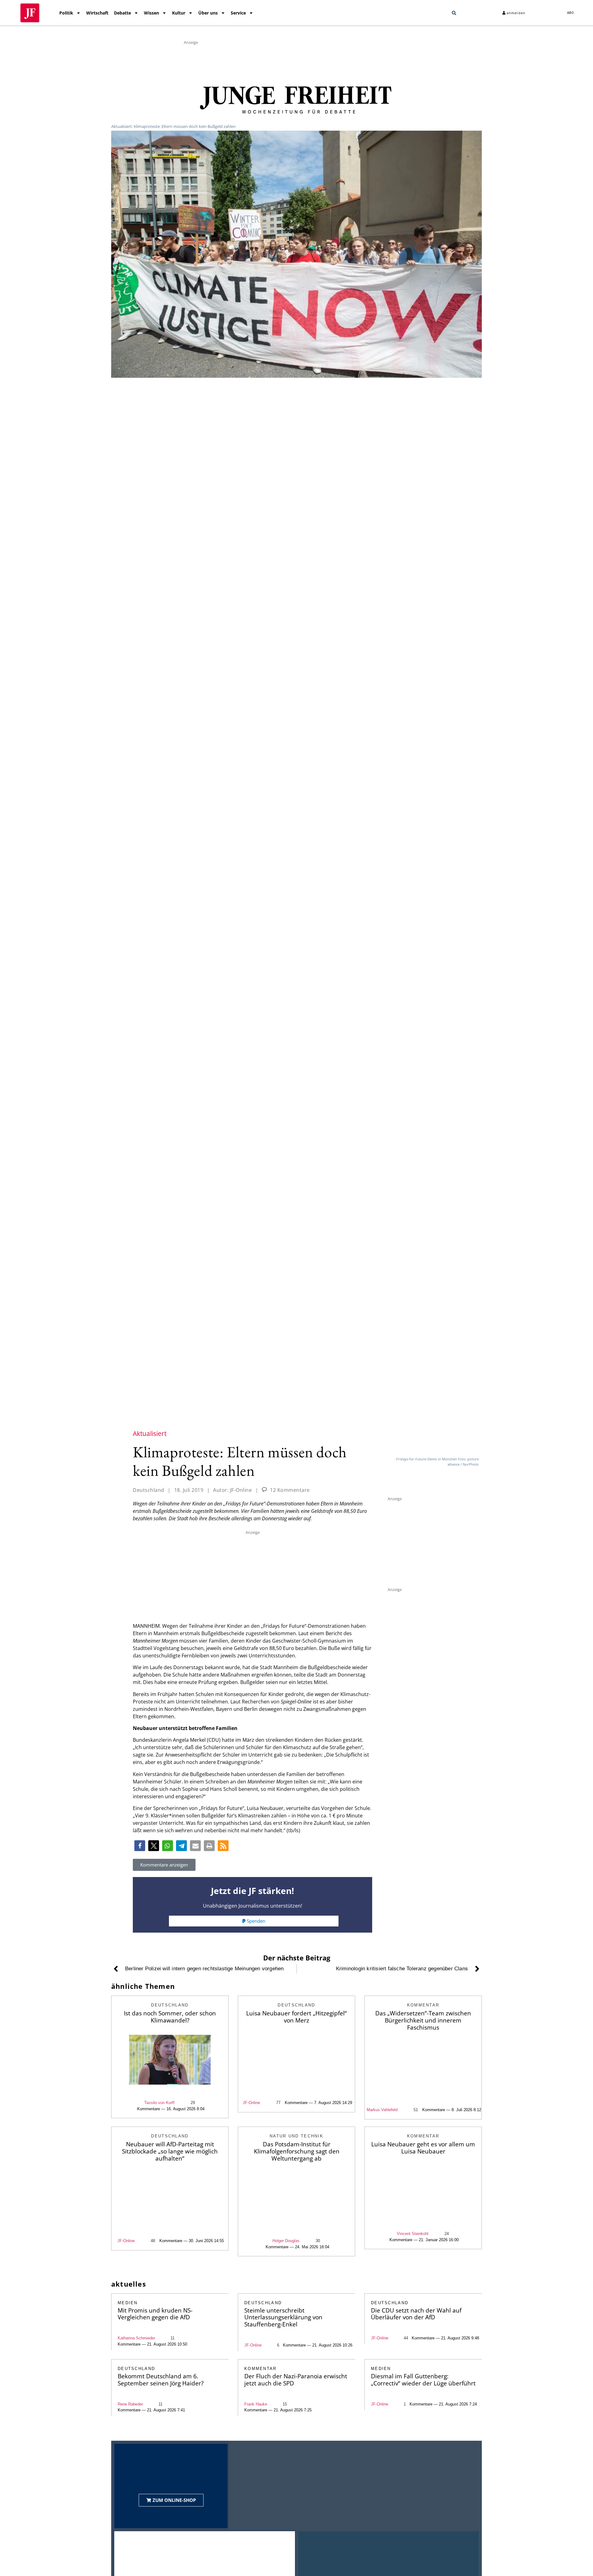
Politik (66, 13)
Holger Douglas (286, 2241)
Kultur (179, 13)
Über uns (208, 13)
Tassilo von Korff (159, 2103)
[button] (454, 13)
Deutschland (149, 1490)
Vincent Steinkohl (413, 2234)
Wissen (151, 13)
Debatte (122, 13)
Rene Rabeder (130, 2404)
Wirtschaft (97, 13)
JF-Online (251, 2103)
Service (238, 13)
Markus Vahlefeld (382, 2110)
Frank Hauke (256, 2404)
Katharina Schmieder (136, 2338)
